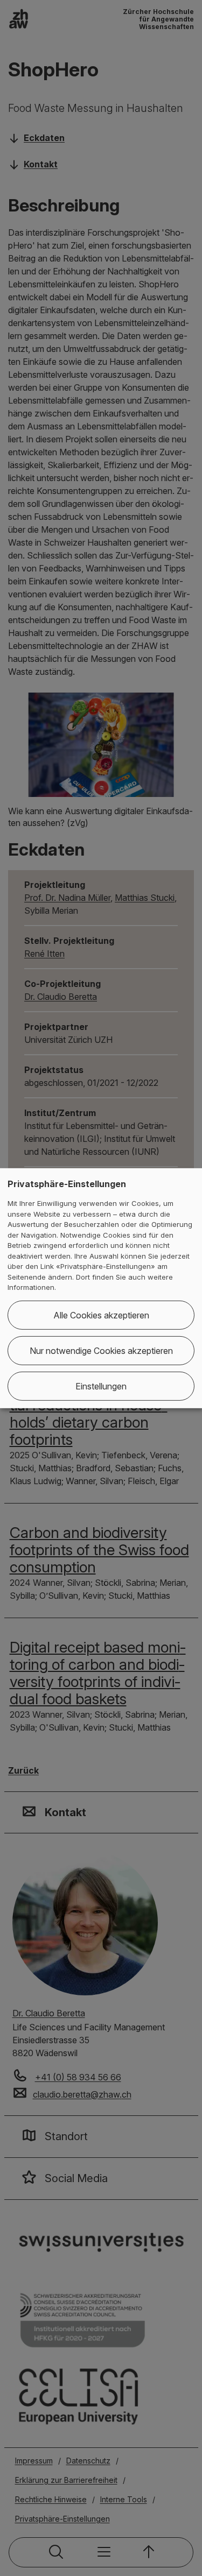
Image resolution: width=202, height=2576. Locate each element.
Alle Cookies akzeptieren (101, 1315)
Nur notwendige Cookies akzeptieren (101, 1351)
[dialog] (101, 1288)
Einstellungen (101, 1386)
